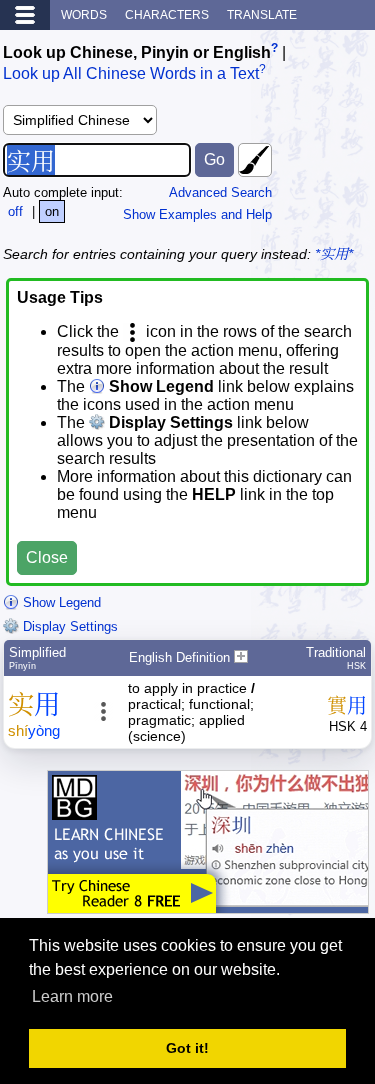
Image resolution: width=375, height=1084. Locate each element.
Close (47, 557)
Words (84, 15)
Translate (262, 15)
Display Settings (68, 626)
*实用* (334, 254)
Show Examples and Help (197, 214)
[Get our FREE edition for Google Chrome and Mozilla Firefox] (208, 903)
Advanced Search (220, 192)
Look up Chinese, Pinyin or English (137, 52)
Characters (167, 15)
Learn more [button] (72, 996)
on (52, 211)
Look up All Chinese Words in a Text (131, 74)
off (15, 211)
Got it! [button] (187, 1048)
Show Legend (60, 602)
